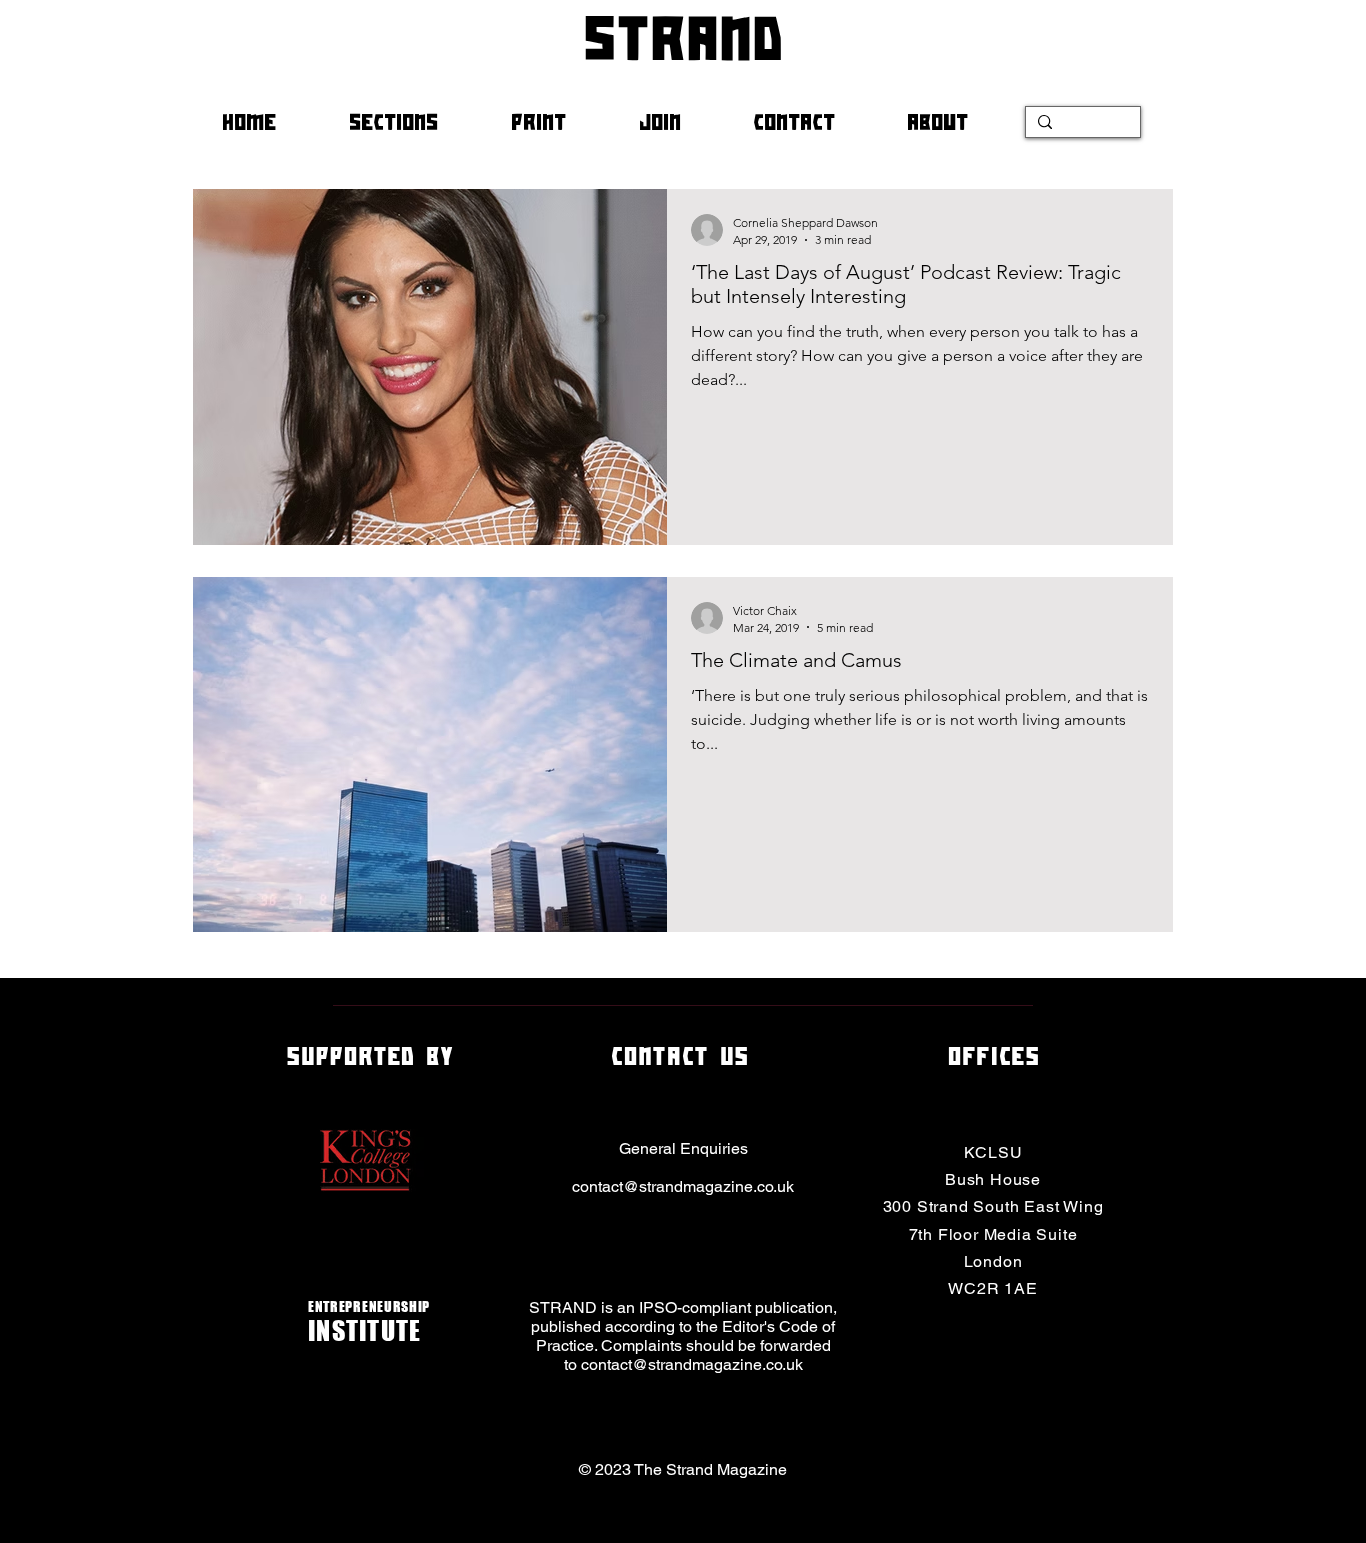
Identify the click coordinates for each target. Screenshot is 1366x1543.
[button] (415, 122)
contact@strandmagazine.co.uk (683, 1186)
